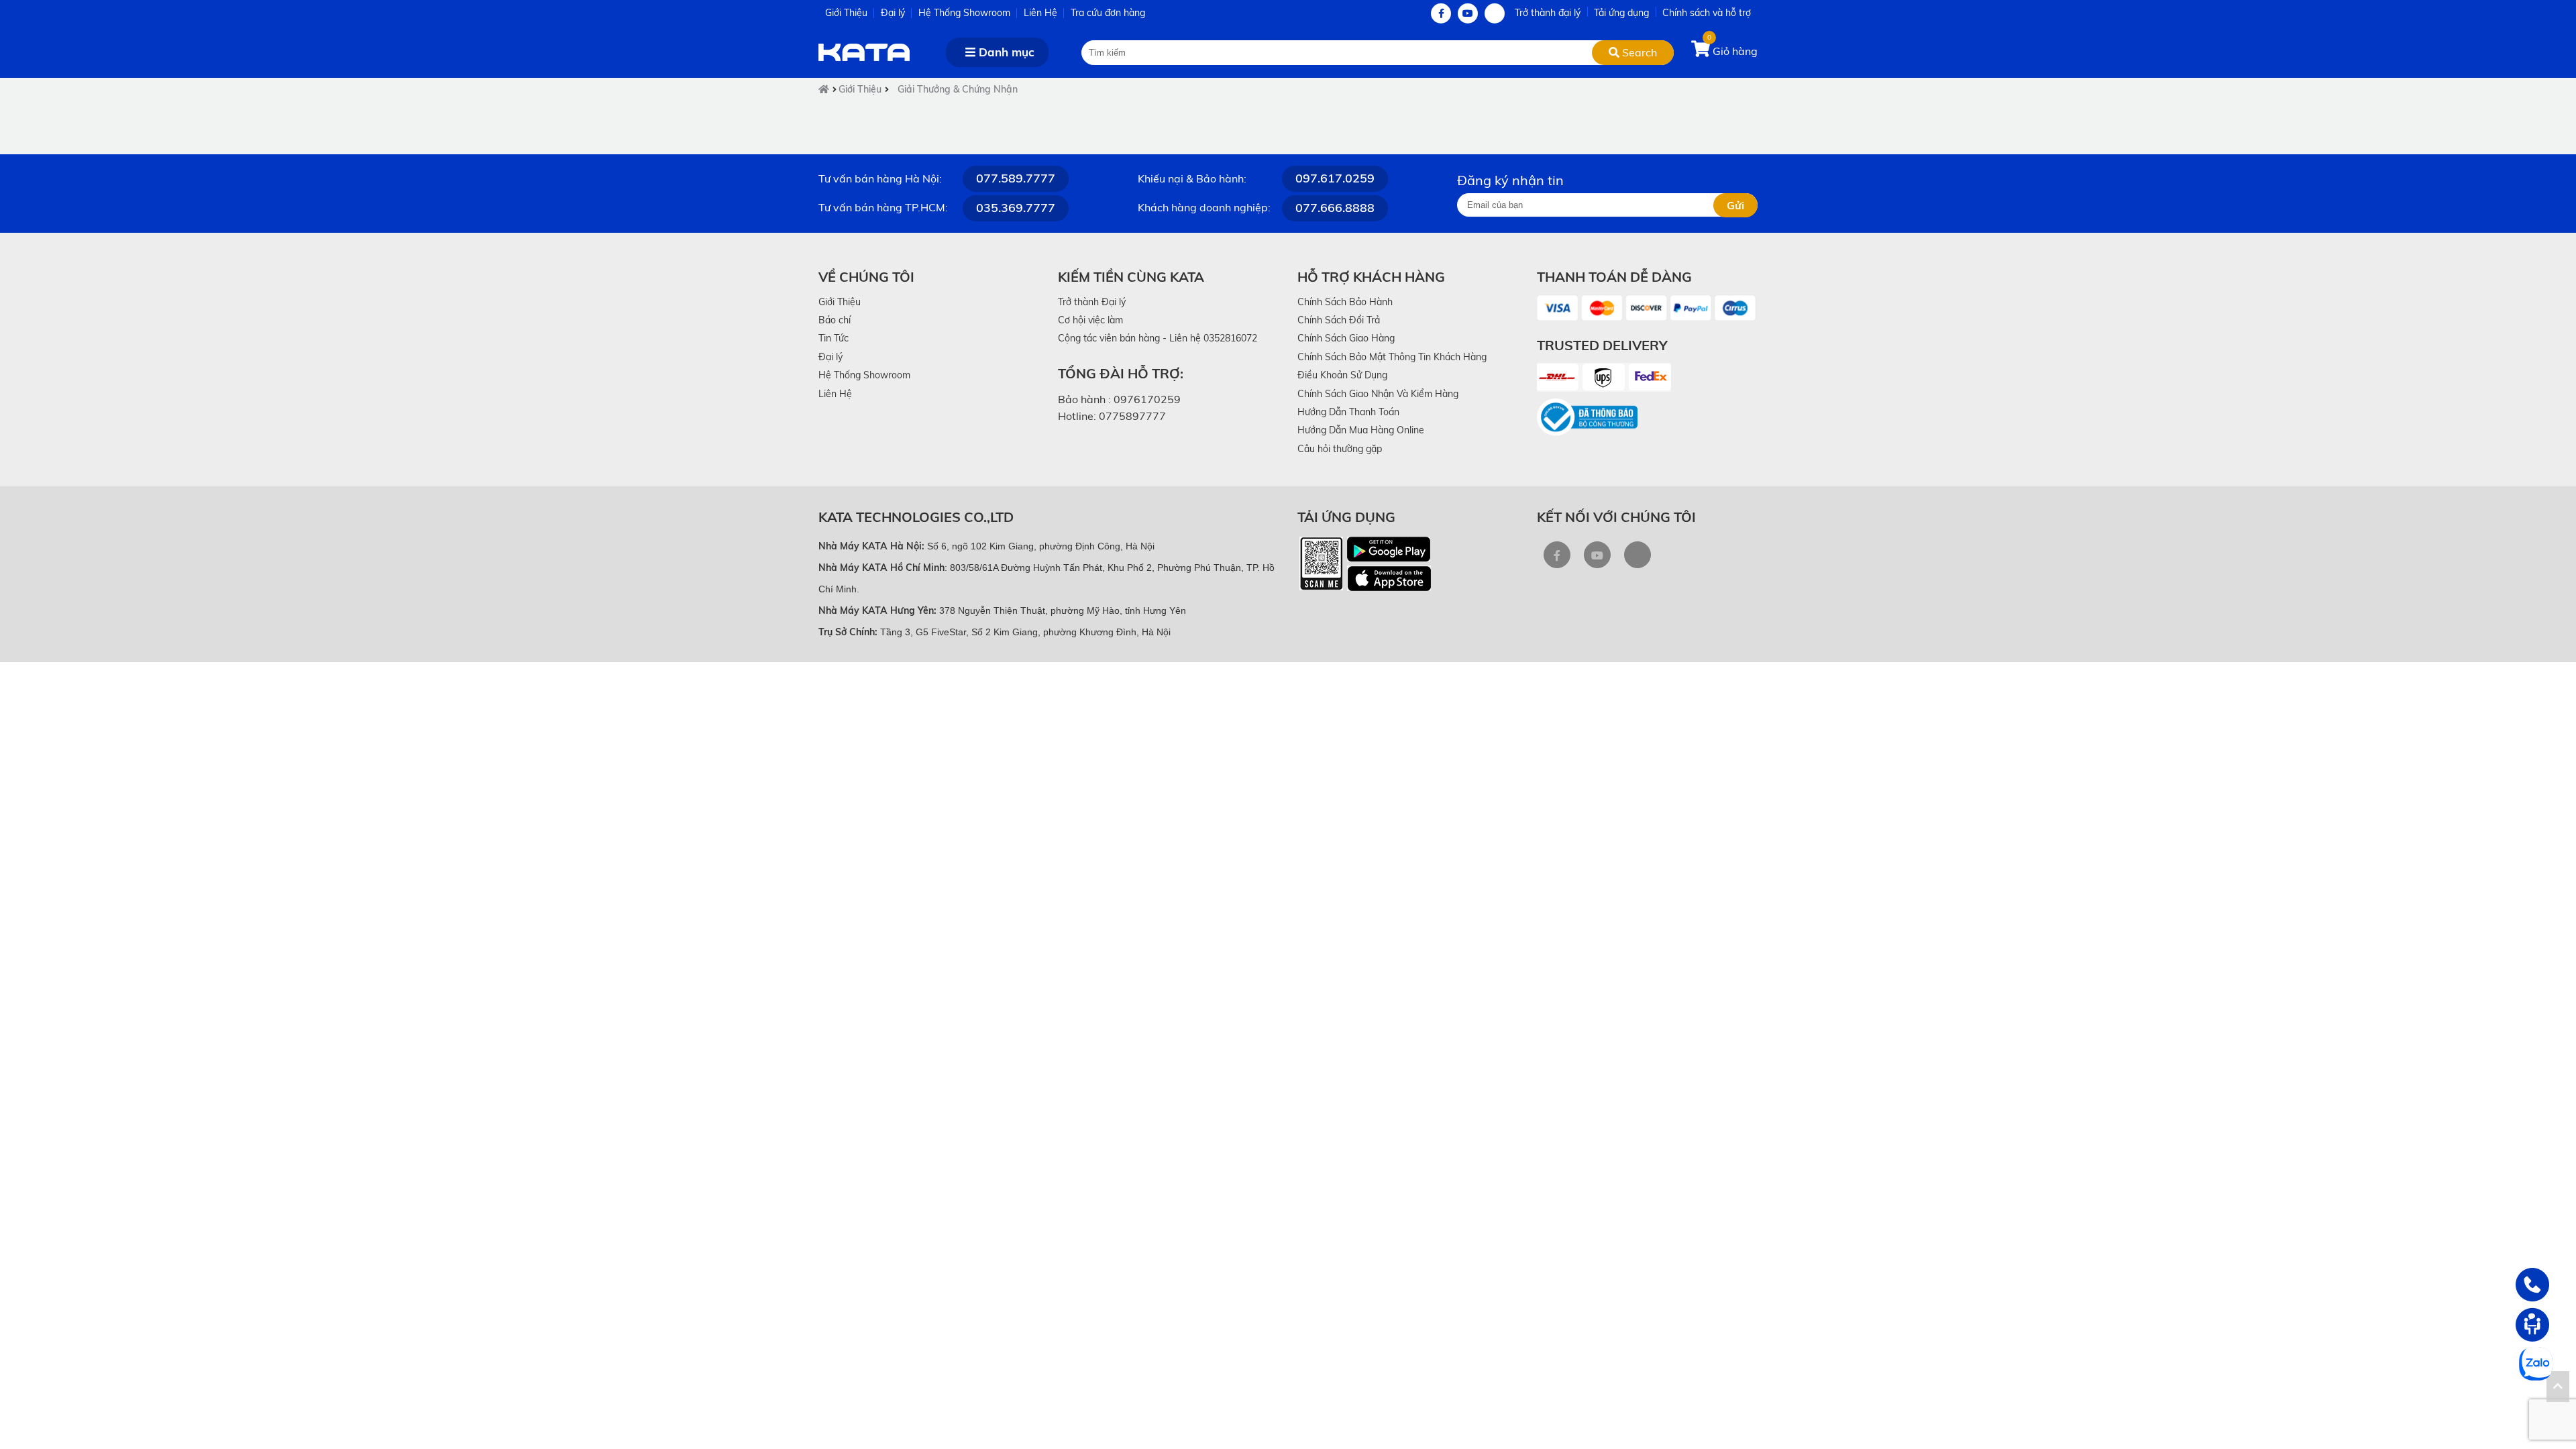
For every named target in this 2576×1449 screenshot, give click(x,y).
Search (1638, 52)
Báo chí (835, 320)
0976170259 (1147, 399)
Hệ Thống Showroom (964, 13)
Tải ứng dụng (1621, 13)
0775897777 (1132, 416)
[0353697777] (2532, 1285)
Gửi (1735, 205)
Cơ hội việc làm (1090, 320)
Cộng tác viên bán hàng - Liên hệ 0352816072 (1158, 338)
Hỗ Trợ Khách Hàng (1371, 277)
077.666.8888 (1335, 208)
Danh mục (1005, 52)
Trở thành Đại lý (1092, 302)
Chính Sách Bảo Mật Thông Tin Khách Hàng (1392, 357)
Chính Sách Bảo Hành (1345, 302)
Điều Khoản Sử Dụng (1342, 375)
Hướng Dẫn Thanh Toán (1348, 412)
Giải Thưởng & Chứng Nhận (958, 89)
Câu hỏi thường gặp (1340, 449)
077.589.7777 (1016, 178)
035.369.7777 (1016, 208)
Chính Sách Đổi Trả (1339, 320)
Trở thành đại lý (1548, 13)
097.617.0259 (1335, 178)
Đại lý (893, 13)
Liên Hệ (1040, 13)
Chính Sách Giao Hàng (1346, 338)
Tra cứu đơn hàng (1108, 13)
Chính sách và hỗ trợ (1707, 13)
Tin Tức (834, 338)
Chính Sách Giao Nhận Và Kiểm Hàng (1378, 394)
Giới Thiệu (846, 13)
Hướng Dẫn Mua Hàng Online (1361, 430)
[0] (1702, 51)
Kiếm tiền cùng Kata (1131, 277)
